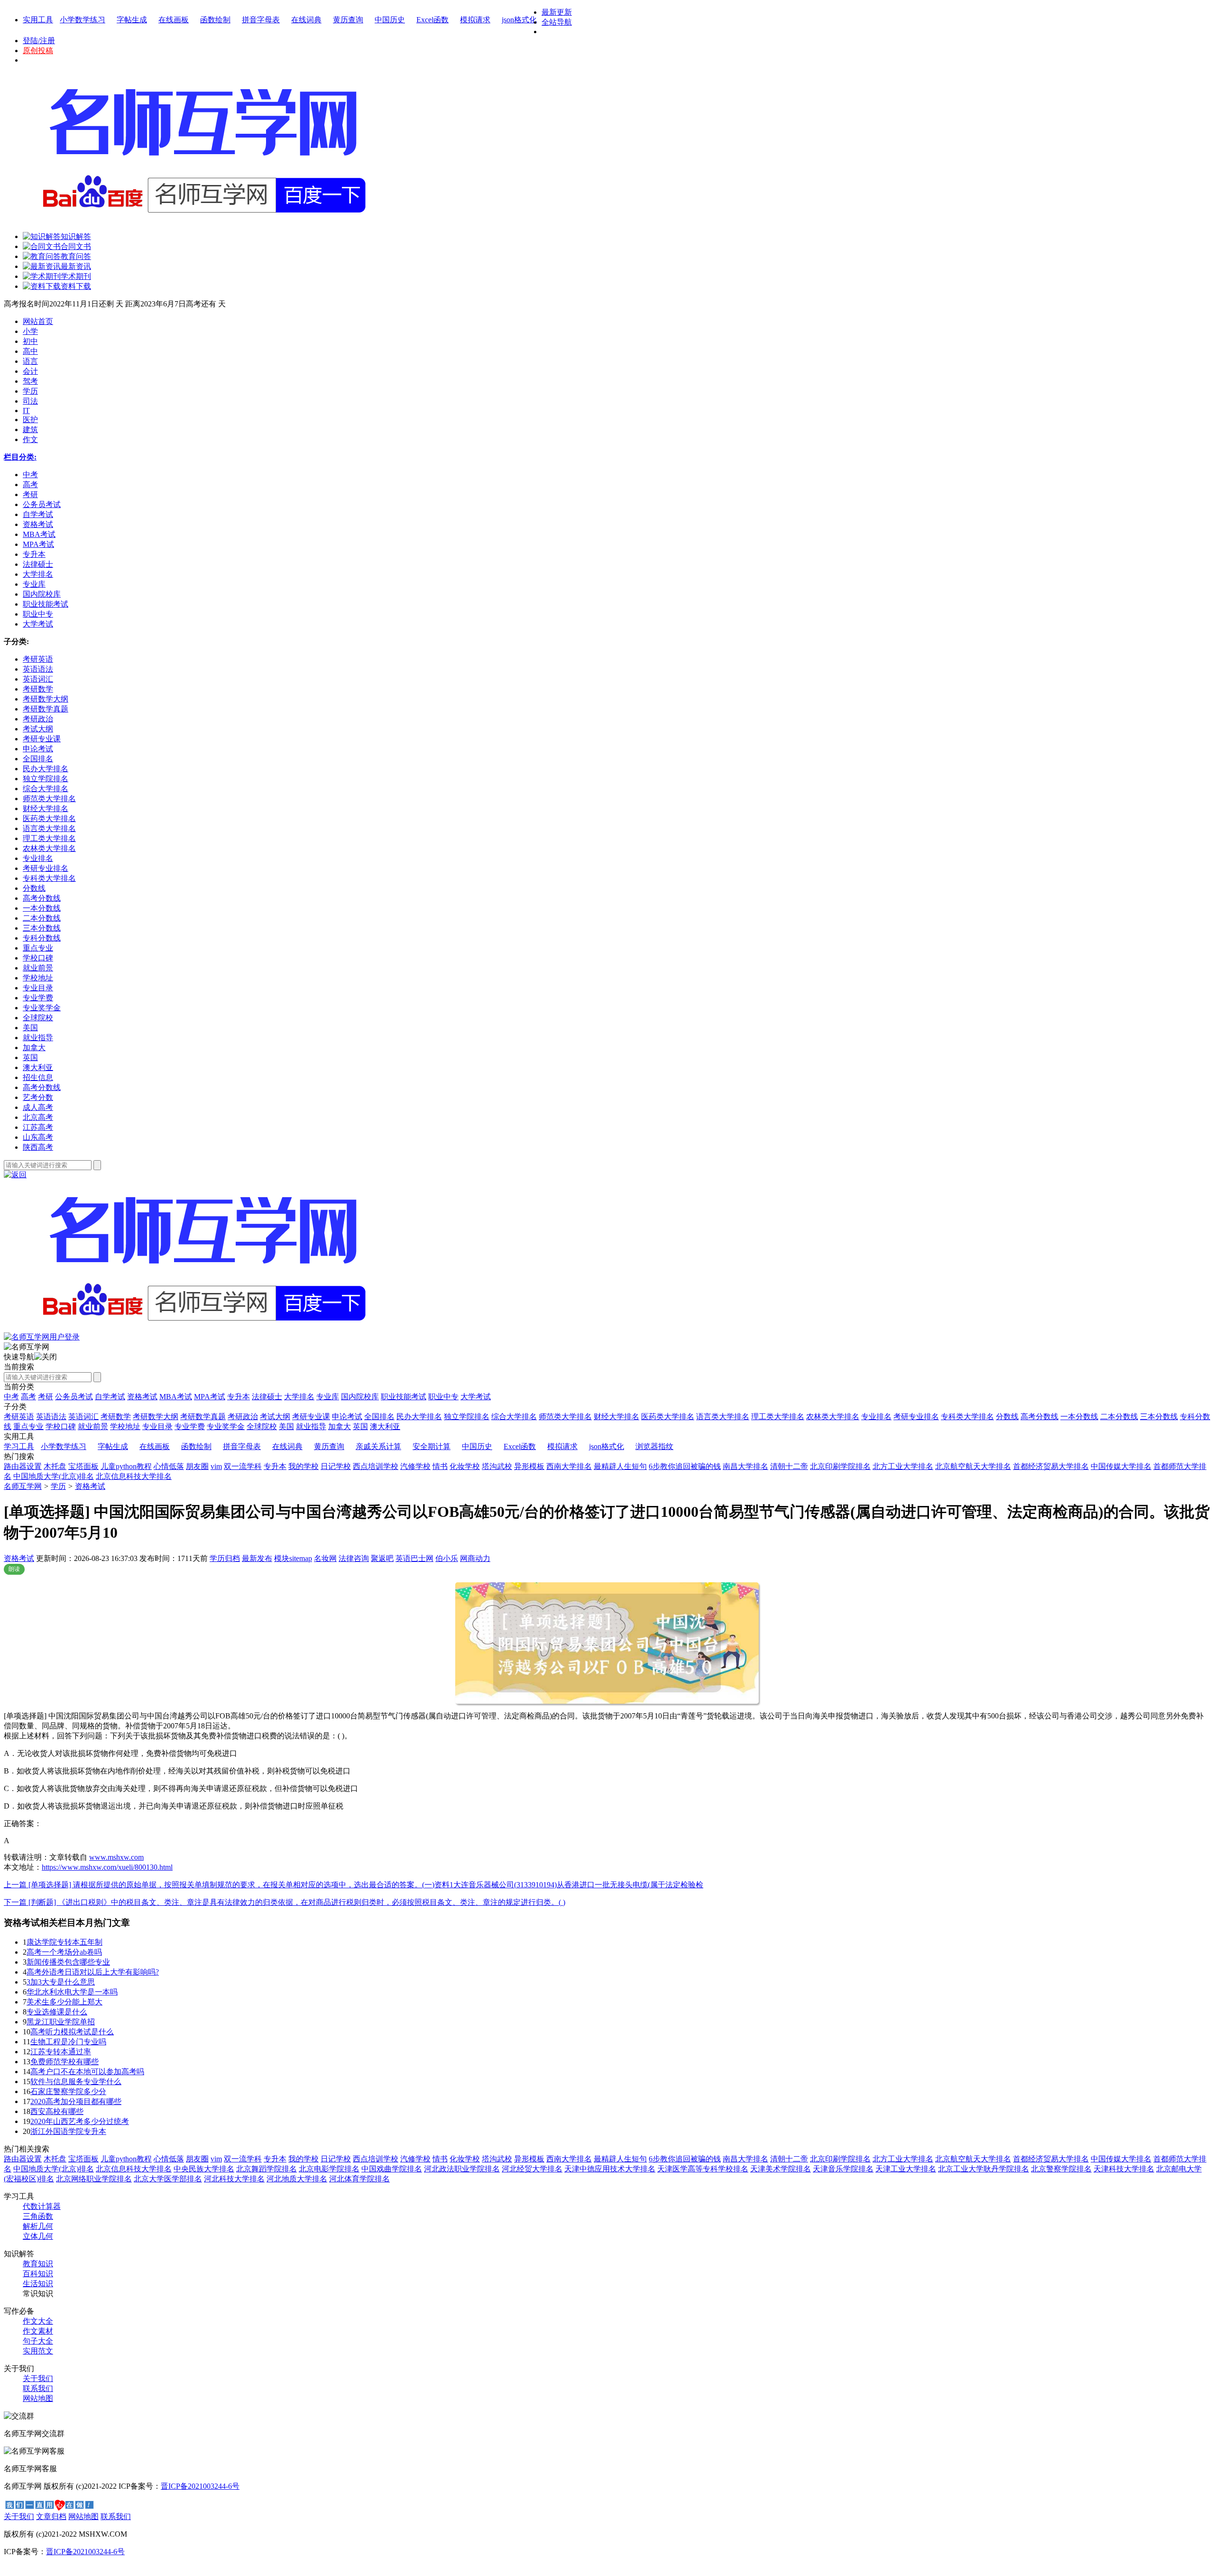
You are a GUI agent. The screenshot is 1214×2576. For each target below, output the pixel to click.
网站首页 (38, 321)
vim (216, 1466)
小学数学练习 (83, 20)
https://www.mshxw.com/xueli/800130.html (107, 1867)
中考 (11, 1397)
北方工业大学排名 (903, 1466)
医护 (30, 420)
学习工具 (19, 1446)
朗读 (14, 1569)
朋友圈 (197, 1466)
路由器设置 (23, 1466)
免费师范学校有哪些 (64, 2062)
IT (26, 411)
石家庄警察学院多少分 (68, 2091)
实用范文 (38, 2351)
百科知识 (38, 2274)
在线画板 (174, 20)
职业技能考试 (404, 1397)
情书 (440, 1466)
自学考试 (110, 1397)
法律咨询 (354, 1558)
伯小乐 (447, 1558)
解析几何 (38, 2226)
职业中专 (443, 1397)
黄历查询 (348, 20)
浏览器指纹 (654, 1446)
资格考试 (142, 1397)
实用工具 (38, 20)
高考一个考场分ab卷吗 (64, 1952)
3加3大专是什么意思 (61, 1982)
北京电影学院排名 (329, 2169)
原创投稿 (38, 51)
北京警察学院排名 (1061, 2169)
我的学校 (303, 1466)
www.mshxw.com (116, 1857)
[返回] (15, 1175)
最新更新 (557, 12)
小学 (30, 331)
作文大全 (38, 2321)
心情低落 (169, 1466)
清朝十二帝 (789, 1466)
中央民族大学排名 (204, 2169)
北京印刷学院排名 (840, 1466)
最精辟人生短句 (620, 1466)
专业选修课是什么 (57, 2012)
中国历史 (390, 20)
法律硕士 (267, 1397)
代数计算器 (42, 2206)
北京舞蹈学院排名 (267, 2169)
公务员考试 (74, 1397)
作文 (30, 439)
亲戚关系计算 (378, 1446)
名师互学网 (23, 1486)
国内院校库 (360, 1397)
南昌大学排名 (745, 1466)
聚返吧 (382, 1558)
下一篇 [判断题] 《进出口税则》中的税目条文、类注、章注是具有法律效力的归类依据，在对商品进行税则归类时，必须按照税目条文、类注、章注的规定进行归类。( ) (285, 1902)
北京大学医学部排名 (168, 2179)
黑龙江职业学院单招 (61, 2022)
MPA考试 (210, 1397)
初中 (30, 341)
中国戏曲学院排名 (392, 2169)
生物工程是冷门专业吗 (68, 2042)
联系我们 (38, 2388)
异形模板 (529, 1466)
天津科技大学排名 (1124, 2169)
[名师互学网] (202, 1330)
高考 (28, 1397)
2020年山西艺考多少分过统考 (80, 2121)
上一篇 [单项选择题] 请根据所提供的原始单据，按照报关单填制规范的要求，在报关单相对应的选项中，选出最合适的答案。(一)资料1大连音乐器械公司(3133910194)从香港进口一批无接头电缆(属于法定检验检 (354, 1885)
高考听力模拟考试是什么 (72, 2032)
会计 (30, 371)
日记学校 (336, 1466)
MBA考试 (176, 1397)
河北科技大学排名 (234, 2179)
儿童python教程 (126, 1466)
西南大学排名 (569, 1466)
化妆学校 (465, 1466)
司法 (30, 401)
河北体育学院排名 (359, 2179)
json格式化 (519, 20)
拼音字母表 (261, 20)
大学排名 (299, 1397)
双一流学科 (243, 1466)
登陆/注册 (39, 41)
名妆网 (325, 1558)
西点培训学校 (376, 1466)
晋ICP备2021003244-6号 (200, 2486)
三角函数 (38, 2216)
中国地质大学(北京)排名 (54, 1476)
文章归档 (51, 2516)
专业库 (328, 1397)
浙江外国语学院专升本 (68, 2131)
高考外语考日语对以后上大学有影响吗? (93, 1972)
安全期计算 (432, 1446)
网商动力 (475, 1558)
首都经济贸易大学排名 (1051, 1466)
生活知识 (38, 2284)
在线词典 (306, 20)
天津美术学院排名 (781, 2169)
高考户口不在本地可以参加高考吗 (87, 2072)
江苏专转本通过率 (61, 2052)
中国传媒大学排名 (1121, 1466)
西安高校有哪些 (57, 2111)
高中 (30, 351)
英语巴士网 (414, 1558)
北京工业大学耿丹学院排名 (984, 2169)
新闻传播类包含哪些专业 (68, 1962)
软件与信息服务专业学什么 (76, 2082)
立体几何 (38, 2236)
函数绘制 (215, 20)
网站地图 (38, 2398)
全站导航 (557, 22)
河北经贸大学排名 (532, 2169)
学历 (30, 391)
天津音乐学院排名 (843, 2169)
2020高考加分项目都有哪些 (76, 2101)
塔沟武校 (497, 1466)
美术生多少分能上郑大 (64, 2002)
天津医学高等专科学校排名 (703, 2169)
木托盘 (55, 1466)
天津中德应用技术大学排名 (610, 2169)
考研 (46, 1397)
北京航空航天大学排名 (973, 1466)
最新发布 (257, 1558)
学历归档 (225, 1558)
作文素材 (38, 2331)
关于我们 (38, 2378)
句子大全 (38, 2341)
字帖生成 (132, 20)
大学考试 (476, 1397)
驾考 (30, 381)
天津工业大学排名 (906, 2169)
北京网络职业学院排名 (94, 2179)
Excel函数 (432, 20)
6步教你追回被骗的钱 (685, 1466)
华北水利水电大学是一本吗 (72, 1992)
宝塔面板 (83, 1466)
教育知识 (38, 2264)
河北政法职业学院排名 (462, 2169)
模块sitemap (293, 1558)
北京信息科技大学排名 (134, 1476)
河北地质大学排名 (297, 2179)
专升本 (239, 1397)
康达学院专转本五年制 (64, 1942)
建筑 (30, 429)
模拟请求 (475, 20)
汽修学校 (415, 1466)
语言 (30, 361)
